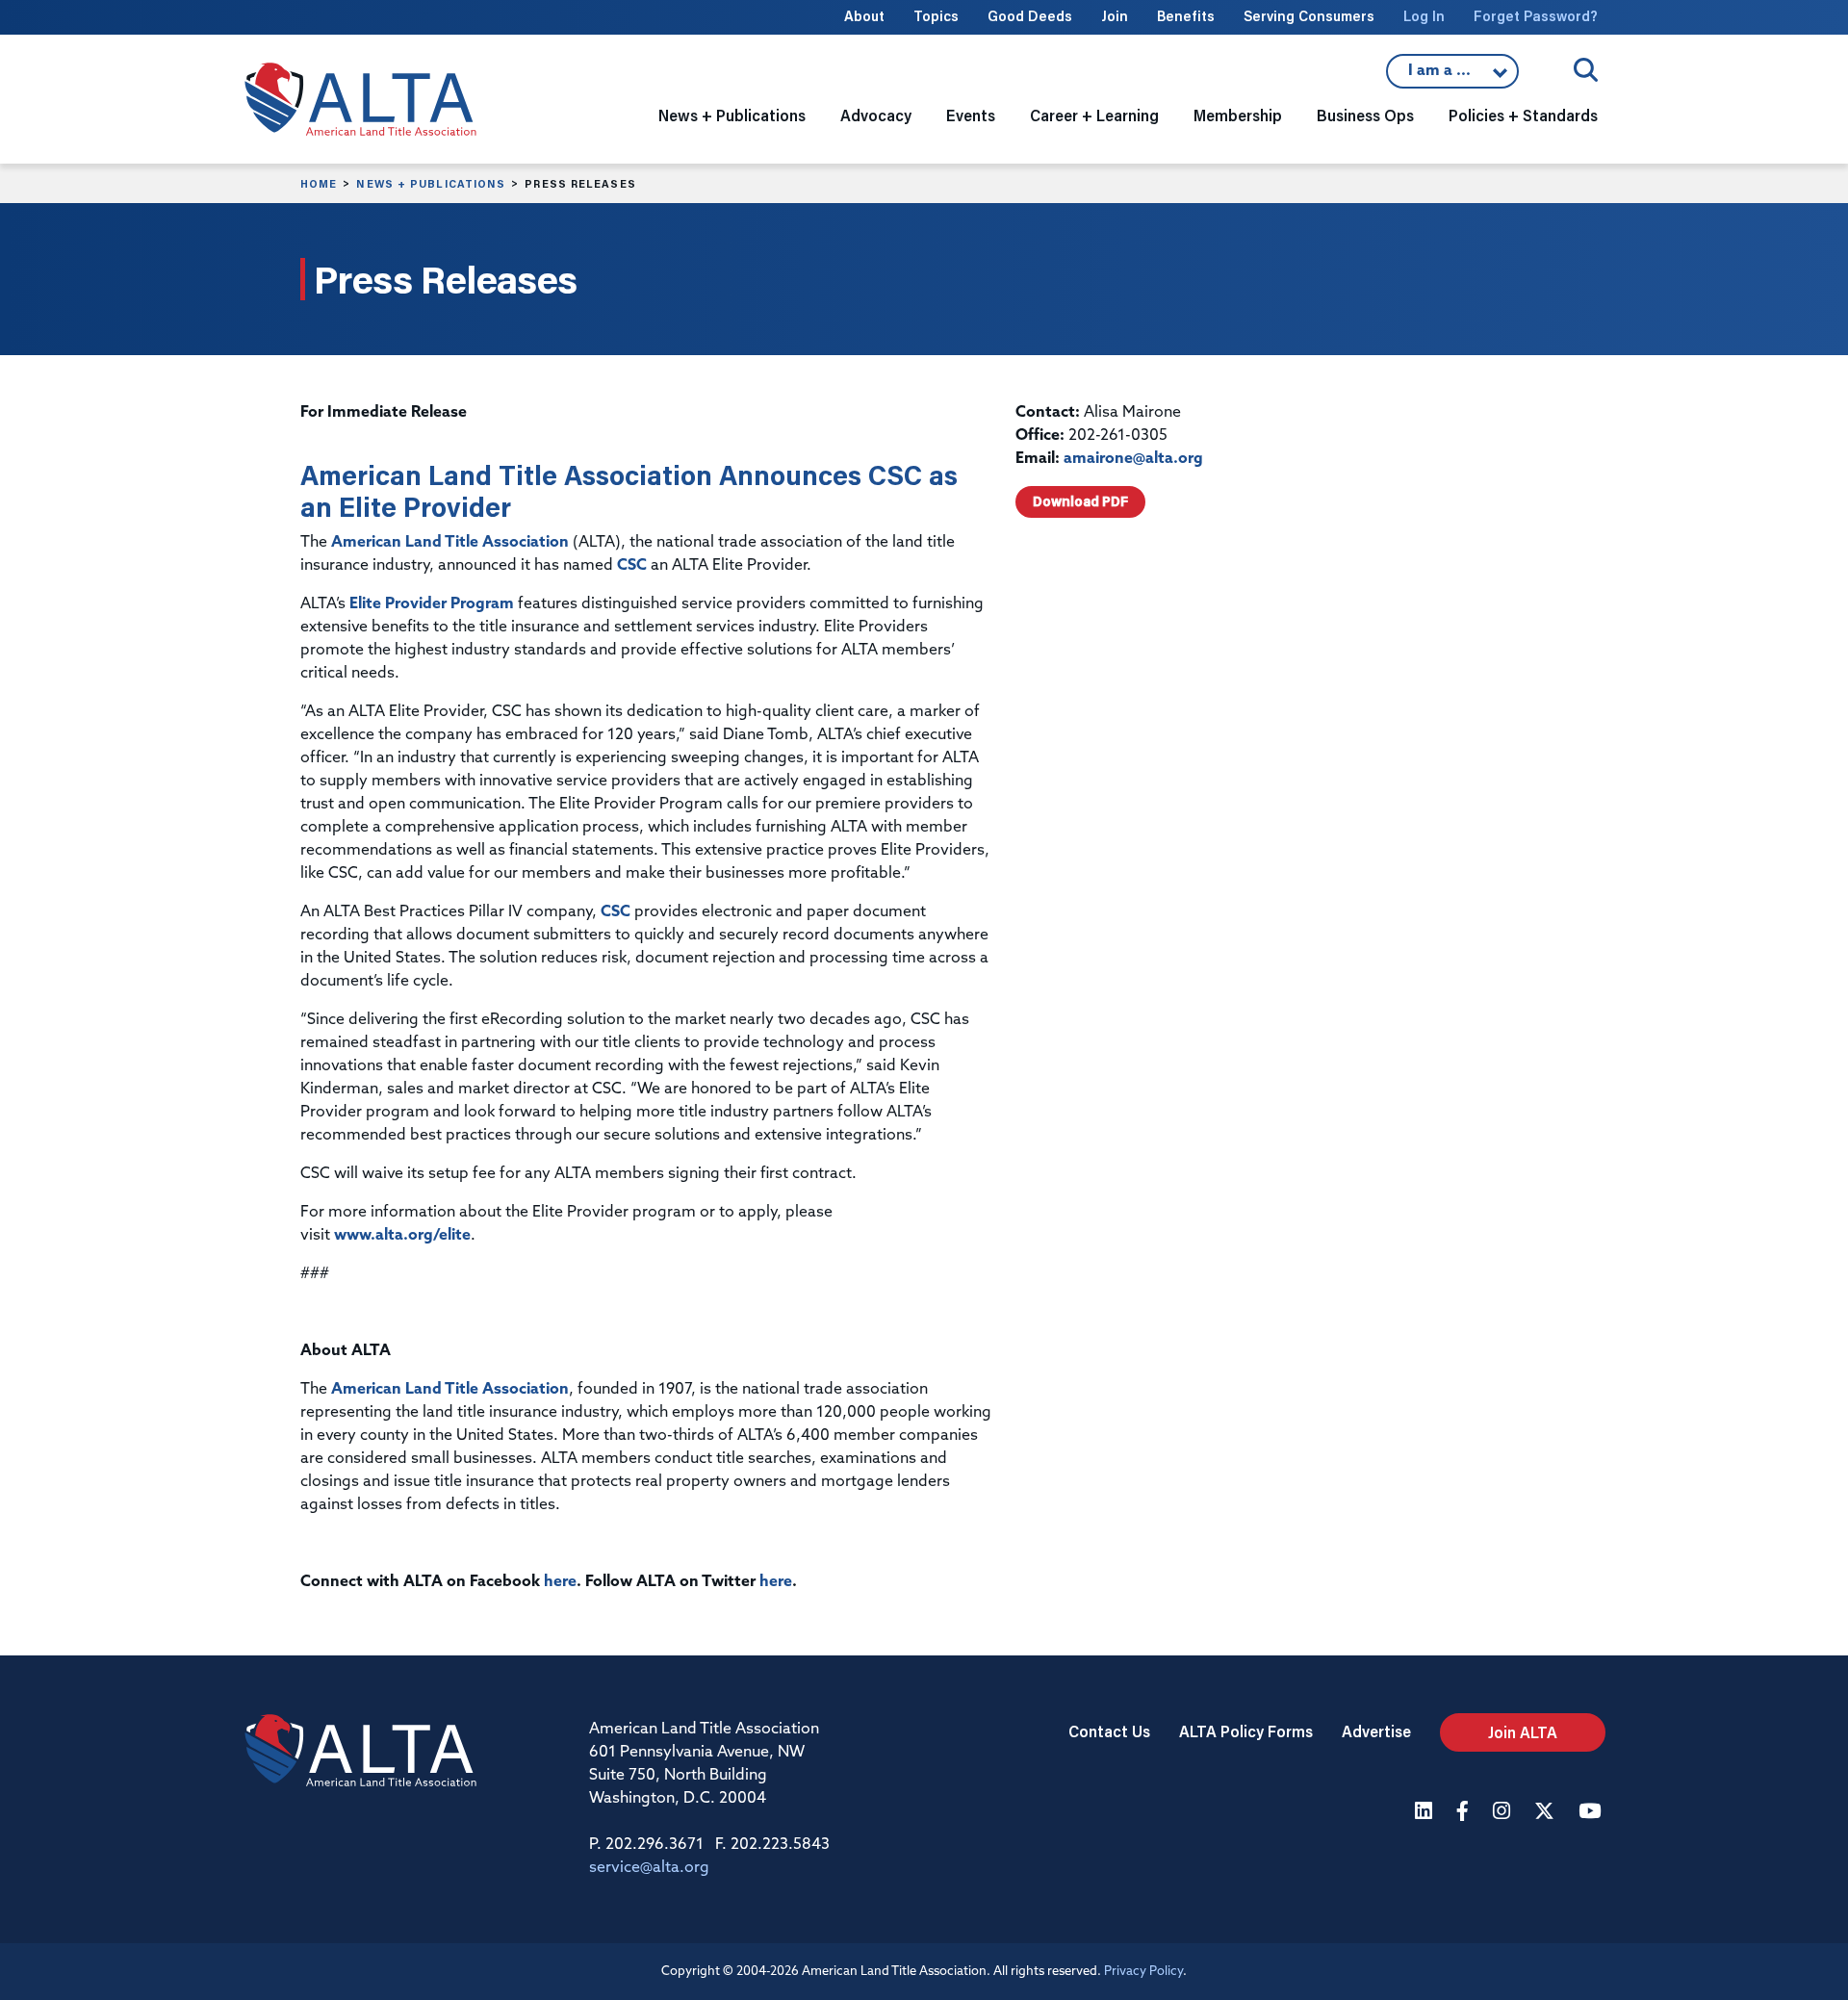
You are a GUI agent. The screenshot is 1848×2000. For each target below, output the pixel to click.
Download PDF (1080, 501)
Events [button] (971, 115)
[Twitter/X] (1547, 1813)
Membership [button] (1238, 115)
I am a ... (1452, 76)
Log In (1424, 16)
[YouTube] (1592, 1813)
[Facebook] (1465, 1813)
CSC (632, 566)
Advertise (1376, 1731)
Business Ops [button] (1365, 115)
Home (319, 184)
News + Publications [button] (732, 115)
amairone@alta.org (1133, 459)
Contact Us (1109, 1731)
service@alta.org (649, 1868)
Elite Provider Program (432, 604)
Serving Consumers (1309, 16)
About (864, 16)
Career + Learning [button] (1094, 115)
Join (1115, 16)
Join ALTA (1523, 1732)
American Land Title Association (450, 543)
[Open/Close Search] (1586, 70)
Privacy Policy (1143, 1972)
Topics (936, 16)
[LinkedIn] (1426, 1813)
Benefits (1186, 16)
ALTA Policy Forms (1246, 1731)
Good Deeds (1030, 16)
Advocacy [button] (876, 115)
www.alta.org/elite (402, 1236)
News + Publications (431, 184)
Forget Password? (1536, 16)
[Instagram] (1504, 1813)
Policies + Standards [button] (1523, 115)
